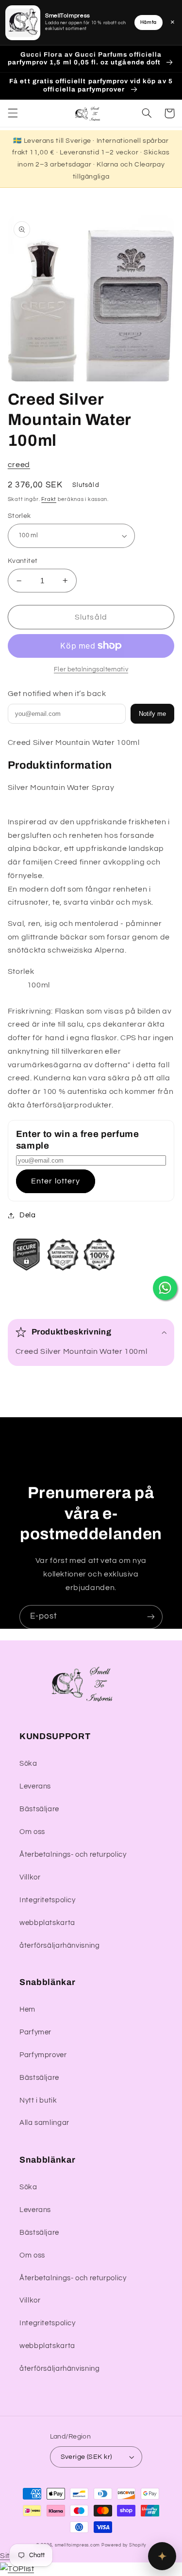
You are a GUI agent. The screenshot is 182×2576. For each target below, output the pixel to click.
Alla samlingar (44, 2123)
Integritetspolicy (48, 1900)
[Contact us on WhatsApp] (165, 1288)
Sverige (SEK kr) (86, 2457)
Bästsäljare (39, 1809)
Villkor (30, 1877)
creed (19, 465)
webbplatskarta (47, 1923)
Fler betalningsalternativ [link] (91, 670)
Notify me (152, 714)
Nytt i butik (38, 2100)
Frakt (49, 499)
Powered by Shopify (124, 2545)
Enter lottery (56, 1181)
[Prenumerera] (151, 1617)
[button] (13, 113)
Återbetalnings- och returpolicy (73, 1855)
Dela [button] (28, 1215)
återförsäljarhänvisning (60, 1946)
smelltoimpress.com (77, 2545)
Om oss (32, 1832)
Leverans (35, 1786)
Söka (28, 1764)
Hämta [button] (149, 22)
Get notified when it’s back (57, 694)
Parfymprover (43, 2055)
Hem (27, 2009)
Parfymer (35, 2032)
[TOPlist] (17, 2569)
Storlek (19, 516)
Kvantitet (23, 561)
